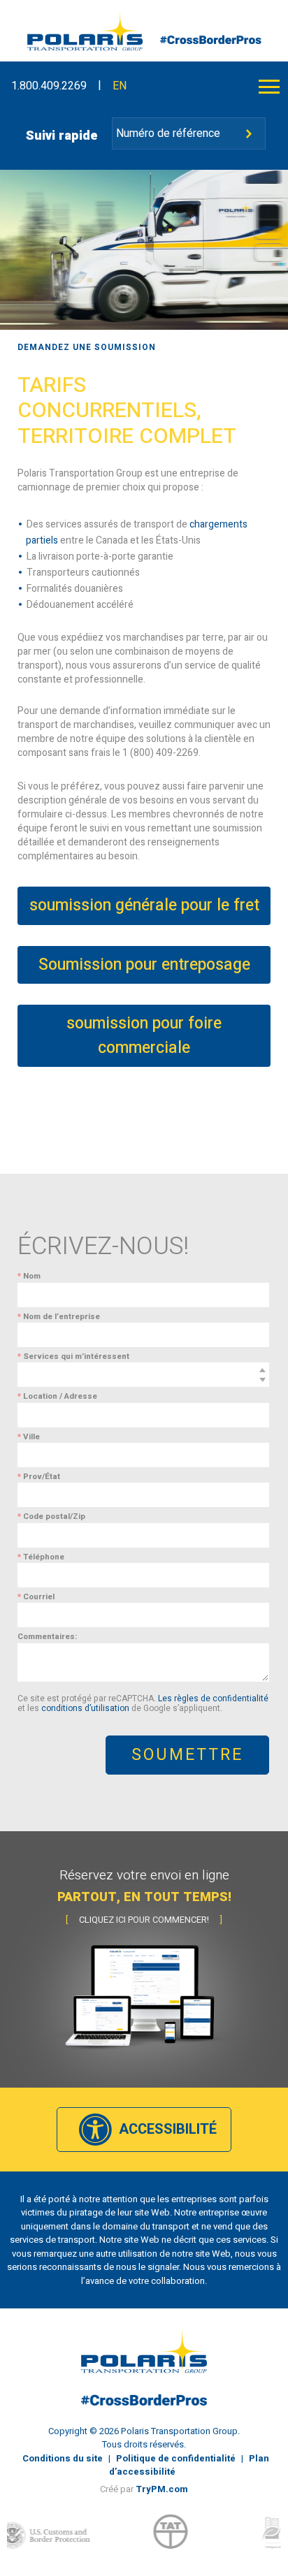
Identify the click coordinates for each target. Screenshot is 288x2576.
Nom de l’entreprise (59, 1317)
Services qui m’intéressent (73, 1356)
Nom (29, 1276)
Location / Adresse (57, 1396)
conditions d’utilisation (85, 1708)
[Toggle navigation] (269, 86)
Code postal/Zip (51, 1516)
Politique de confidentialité (176, 2458)
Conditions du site (63, 2458)
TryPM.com (162, 2489)
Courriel (36, 1597)
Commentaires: (47, 1637)
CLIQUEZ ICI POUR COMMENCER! (144, 1920)
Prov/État (39, 1477)
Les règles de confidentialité (213, 1698)
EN (120, 86)
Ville (29, 1437)
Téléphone (41, 1557)
